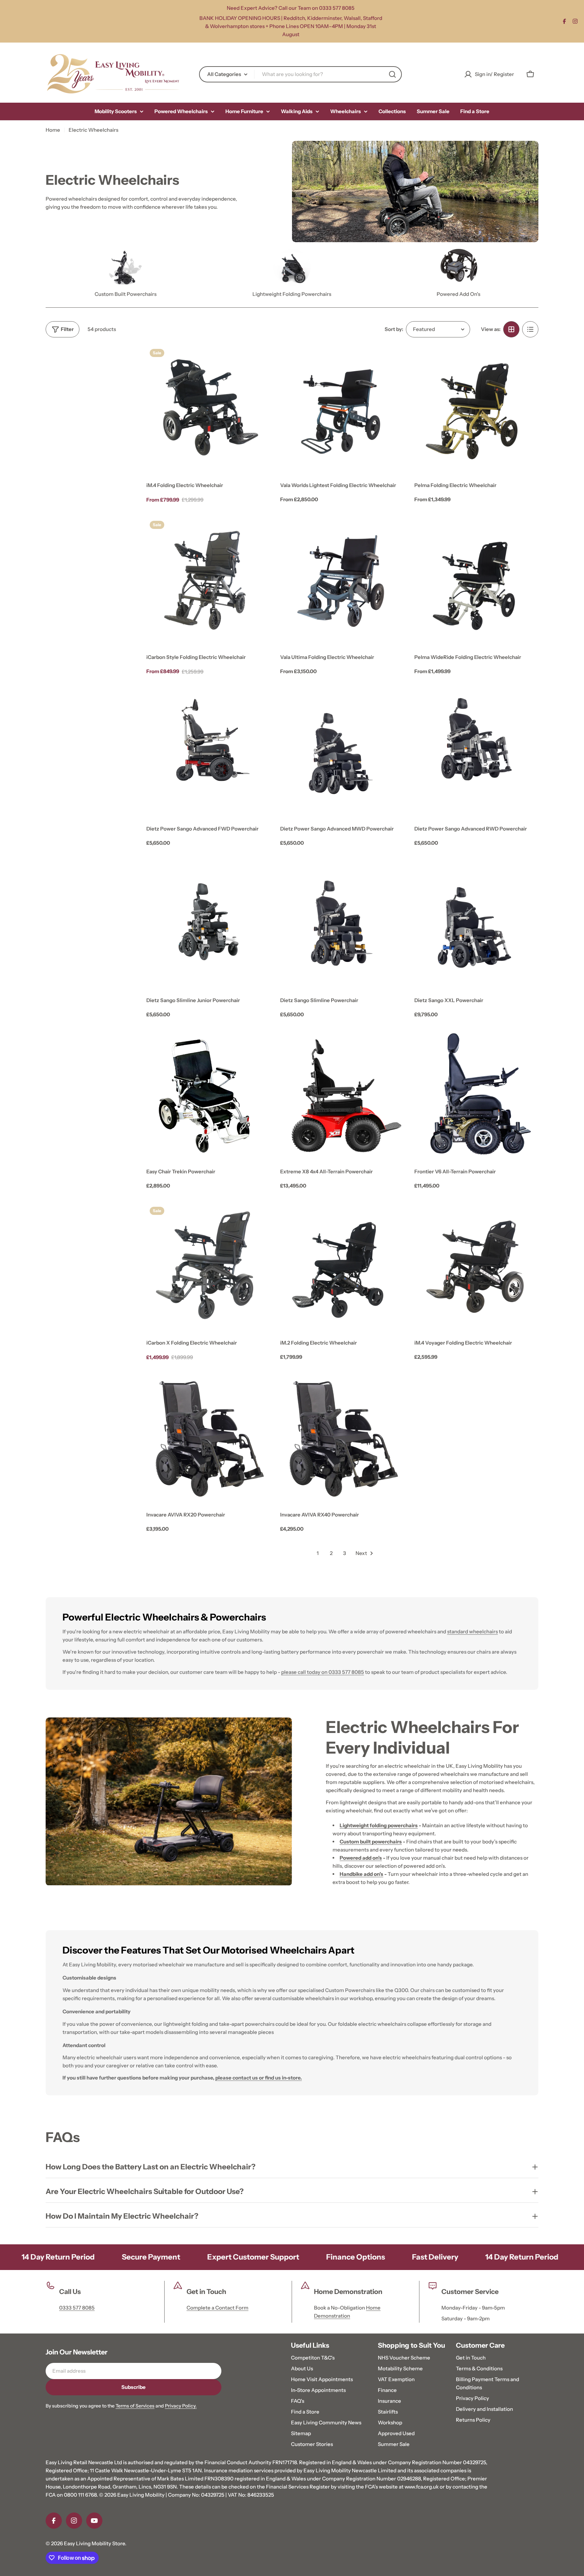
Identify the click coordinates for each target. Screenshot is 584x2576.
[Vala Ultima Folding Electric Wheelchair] (342, 579)
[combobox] (300, 74)
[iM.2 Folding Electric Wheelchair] (342, 1265)
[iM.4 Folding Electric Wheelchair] (208, 407)
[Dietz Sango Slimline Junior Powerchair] (208, 923)
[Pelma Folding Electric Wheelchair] (476, 407)
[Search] (392, 74)
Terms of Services (135, 2406)
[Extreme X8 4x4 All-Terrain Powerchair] (342, 1094)
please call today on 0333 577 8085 (323, 1672)
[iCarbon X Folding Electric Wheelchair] (208, 1265)
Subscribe (133, 2387)
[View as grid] (511, 329)
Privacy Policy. (181, 2406)
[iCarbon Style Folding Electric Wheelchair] (208, 579)
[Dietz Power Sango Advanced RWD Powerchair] (476, 751)
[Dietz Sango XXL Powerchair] (476, 923)
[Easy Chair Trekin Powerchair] (208, 1094)
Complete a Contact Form (217, 2308)
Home (53, 130)
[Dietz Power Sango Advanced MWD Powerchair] (342, 751)
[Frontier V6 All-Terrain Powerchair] (476, 1094)
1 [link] (318, 1553)
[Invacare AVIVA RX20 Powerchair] (208, 1437)
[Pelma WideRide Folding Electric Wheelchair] (476, 579)
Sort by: (394, 329)
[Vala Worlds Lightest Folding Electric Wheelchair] (342, 407)
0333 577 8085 (77, 2308)
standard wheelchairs (472, 1631)
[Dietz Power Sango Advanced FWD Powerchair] (208, 751)
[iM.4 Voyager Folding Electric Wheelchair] (476, 1265)
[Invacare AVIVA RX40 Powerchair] (342, 1437)
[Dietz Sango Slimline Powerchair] (342, 923)
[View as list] (530, 329)
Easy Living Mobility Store (94, 2543)
